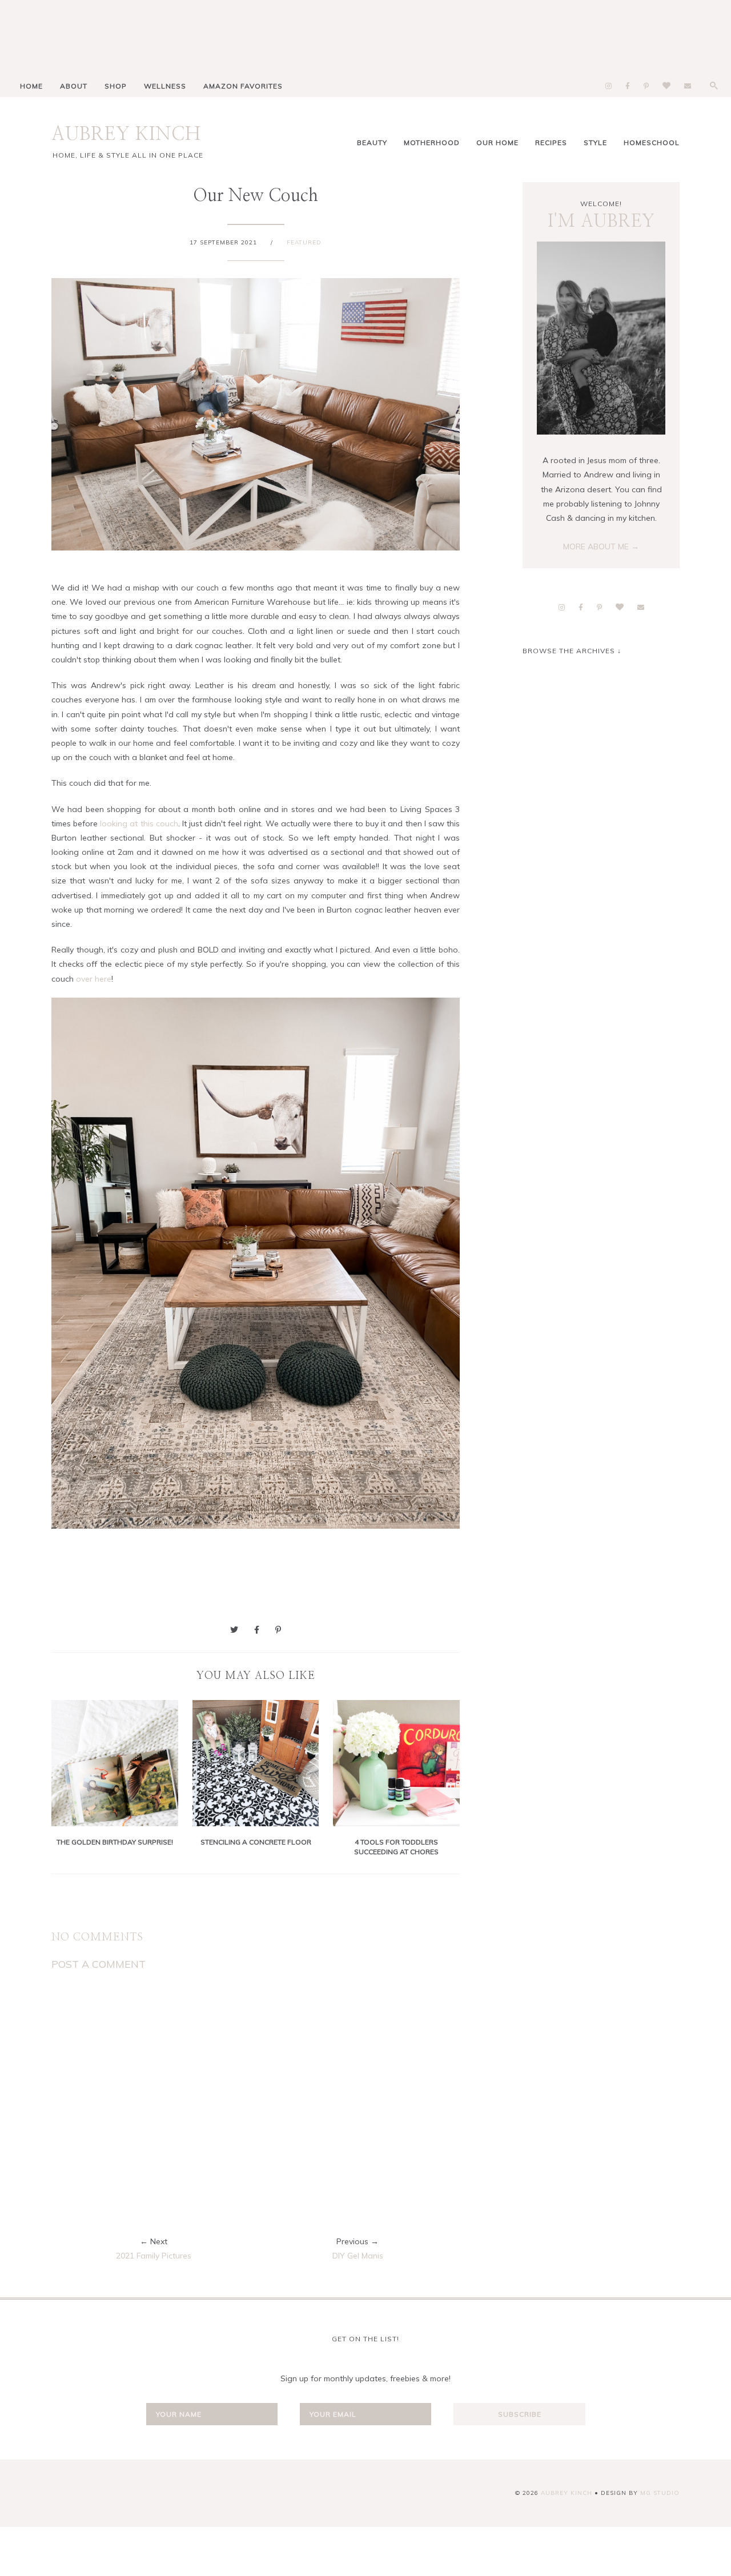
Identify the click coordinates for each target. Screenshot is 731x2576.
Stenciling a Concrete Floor (256, 1842)
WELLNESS (165, 86)
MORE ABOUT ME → (601, 546)
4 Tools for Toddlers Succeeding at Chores (396, 1847)
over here (94, 979)
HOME (31, 86)
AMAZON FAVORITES (243, 86)
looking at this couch (139, 823)
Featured (304, 242)
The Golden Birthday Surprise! (115, 1842)
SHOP (116, 86)
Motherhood (432, 142)
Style (595, 142)
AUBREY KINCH (126, 134)
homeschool (652, 142)
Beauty (372, 142)
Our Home (497, 142)
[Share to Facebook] (257, 1630)
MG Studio (660, 2493)
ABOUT (74, 86)
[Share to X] (234, 1630)
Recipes (551, 142)
